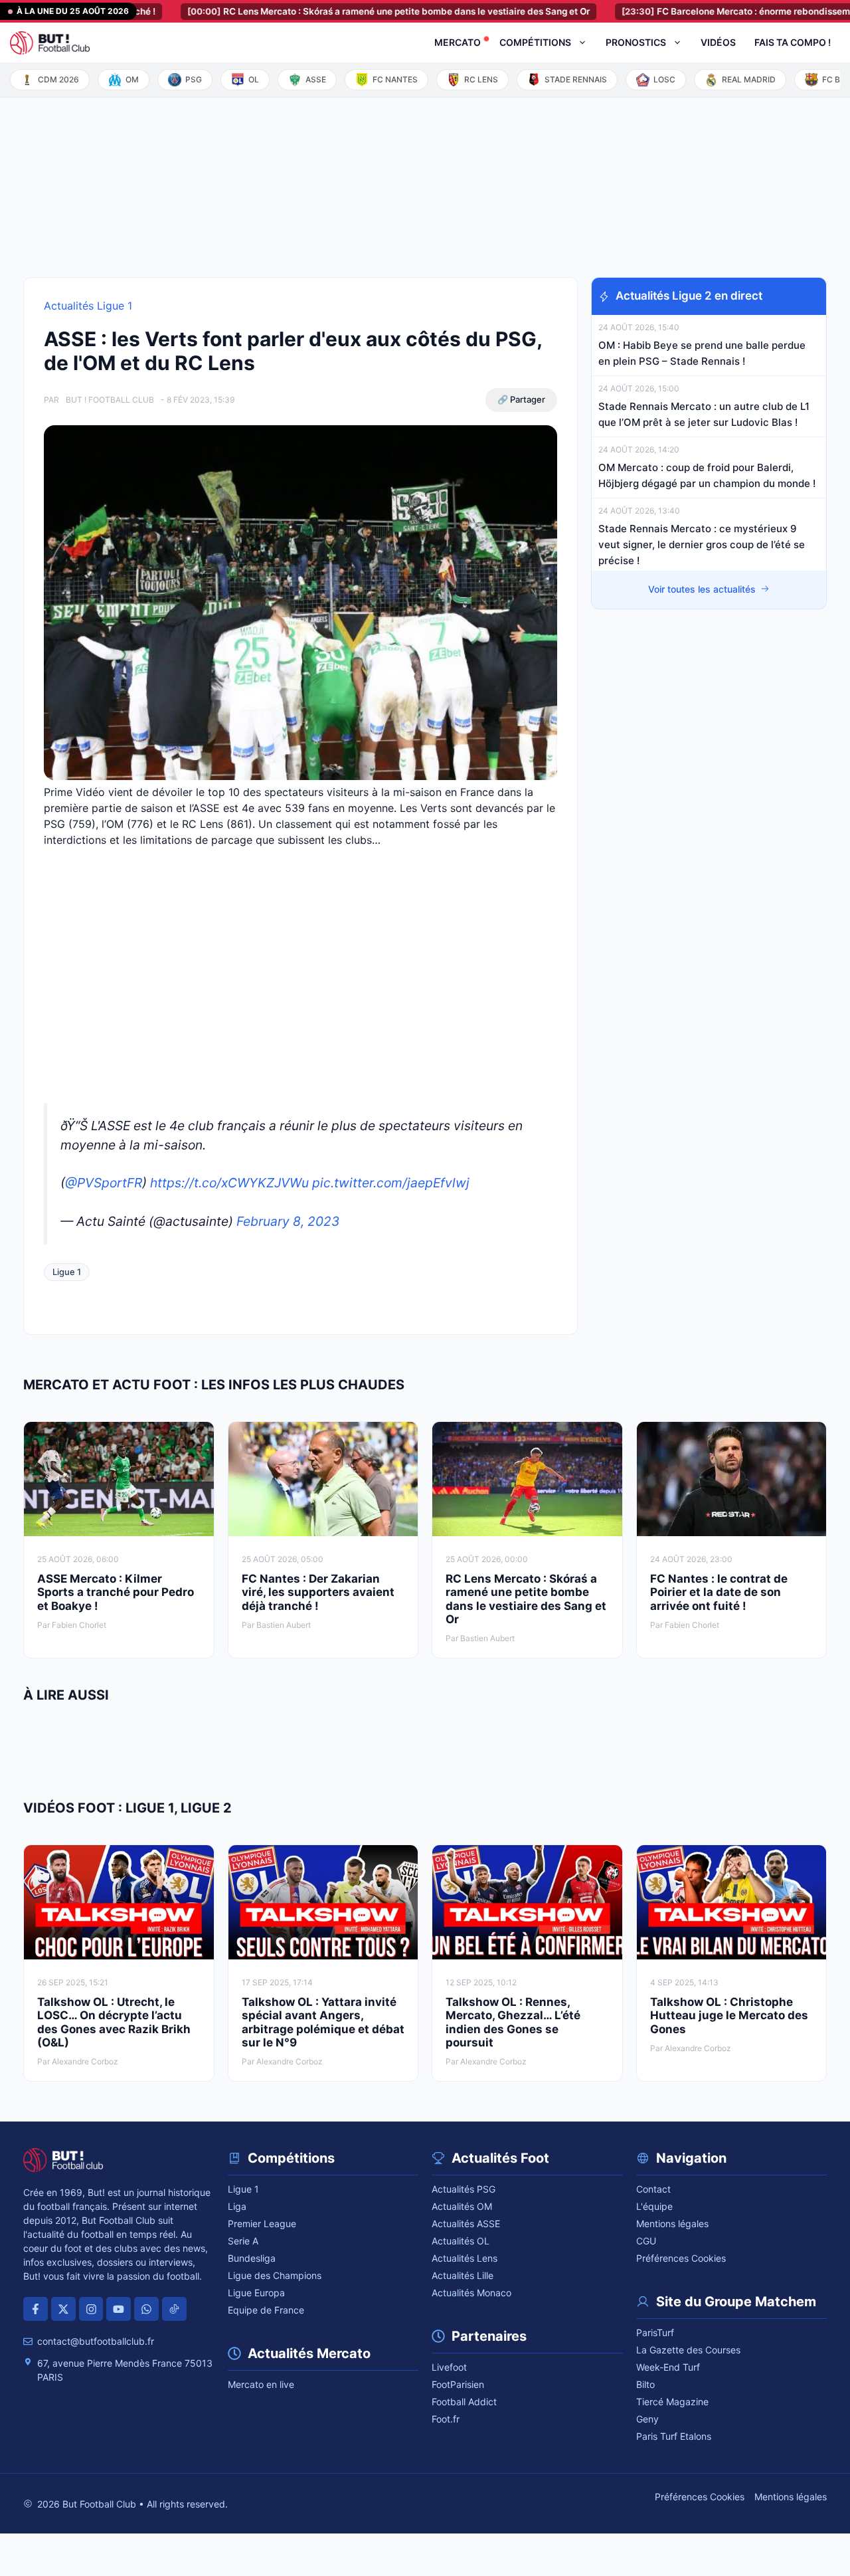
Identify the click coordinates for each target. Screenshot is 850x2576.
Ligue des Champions (275, 2275)
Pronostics (636, 42)
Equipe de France (266, 2310)
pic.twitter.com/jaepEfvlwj (391, 1183)
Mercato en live (261, 2384)
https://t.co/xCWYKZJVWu (229, 1183)
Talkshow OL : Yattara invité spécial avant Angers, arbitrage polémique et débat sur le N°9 (323, 2022)
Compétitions (535, 42)
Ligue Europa (256, 2293)
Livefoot (449, 2367)
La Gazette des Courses (688, 2350)
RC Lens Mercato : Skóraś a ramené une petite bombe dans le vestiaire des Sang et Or (336, 11)
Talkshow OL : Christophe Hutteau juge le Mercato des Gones (729, 2016)
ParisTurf (655, 2332)
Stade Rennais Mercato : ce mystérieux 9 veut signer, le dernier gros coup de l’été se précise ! (702, 545)
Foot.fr (446, 2419)
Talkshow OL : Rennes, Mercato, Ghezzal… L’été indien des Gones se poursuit (513, 2022)
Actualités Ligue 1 (88, 306)
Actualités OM (462, 2206)
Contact (653, 2189)
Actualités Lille (463, 2275)
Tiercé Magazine (672, 2402)
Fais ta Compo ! (793, 42)
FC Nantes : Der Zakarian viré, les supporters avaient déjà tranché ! (318, 1592)
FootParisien (458, 2384)
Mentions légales (672, 2224)
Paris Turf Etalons (674, 2436)
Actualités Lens (465, 2258)
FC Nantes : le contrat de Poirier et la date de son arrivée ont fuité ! (719, 1592)
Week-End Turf (668, 2367)
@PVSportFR (104, 1183)
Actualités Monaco (471, 2293)
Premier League (262, 2224)
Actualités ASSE (466, 2224)
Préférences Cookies (681, 2258)
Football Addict (464, 2402)
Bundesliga (252, 2258)
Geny (647, 2419)
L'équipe (654, 2206)
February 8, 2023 (288, 1221)
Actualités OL (461, 2241)
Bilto (645, 2384)
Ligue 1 (67, 1272)
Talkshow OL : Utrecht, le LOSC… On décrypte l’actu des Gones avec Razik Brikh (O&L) (114, 2022)
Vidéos (718, 42)
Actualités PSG (464, 2189)
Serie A (243, 2241)
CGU (646, 2241)
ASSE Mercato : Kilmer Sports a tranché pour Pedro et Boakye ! (116, 1592)
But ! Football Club (110, 400)
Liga (237, 2206)
